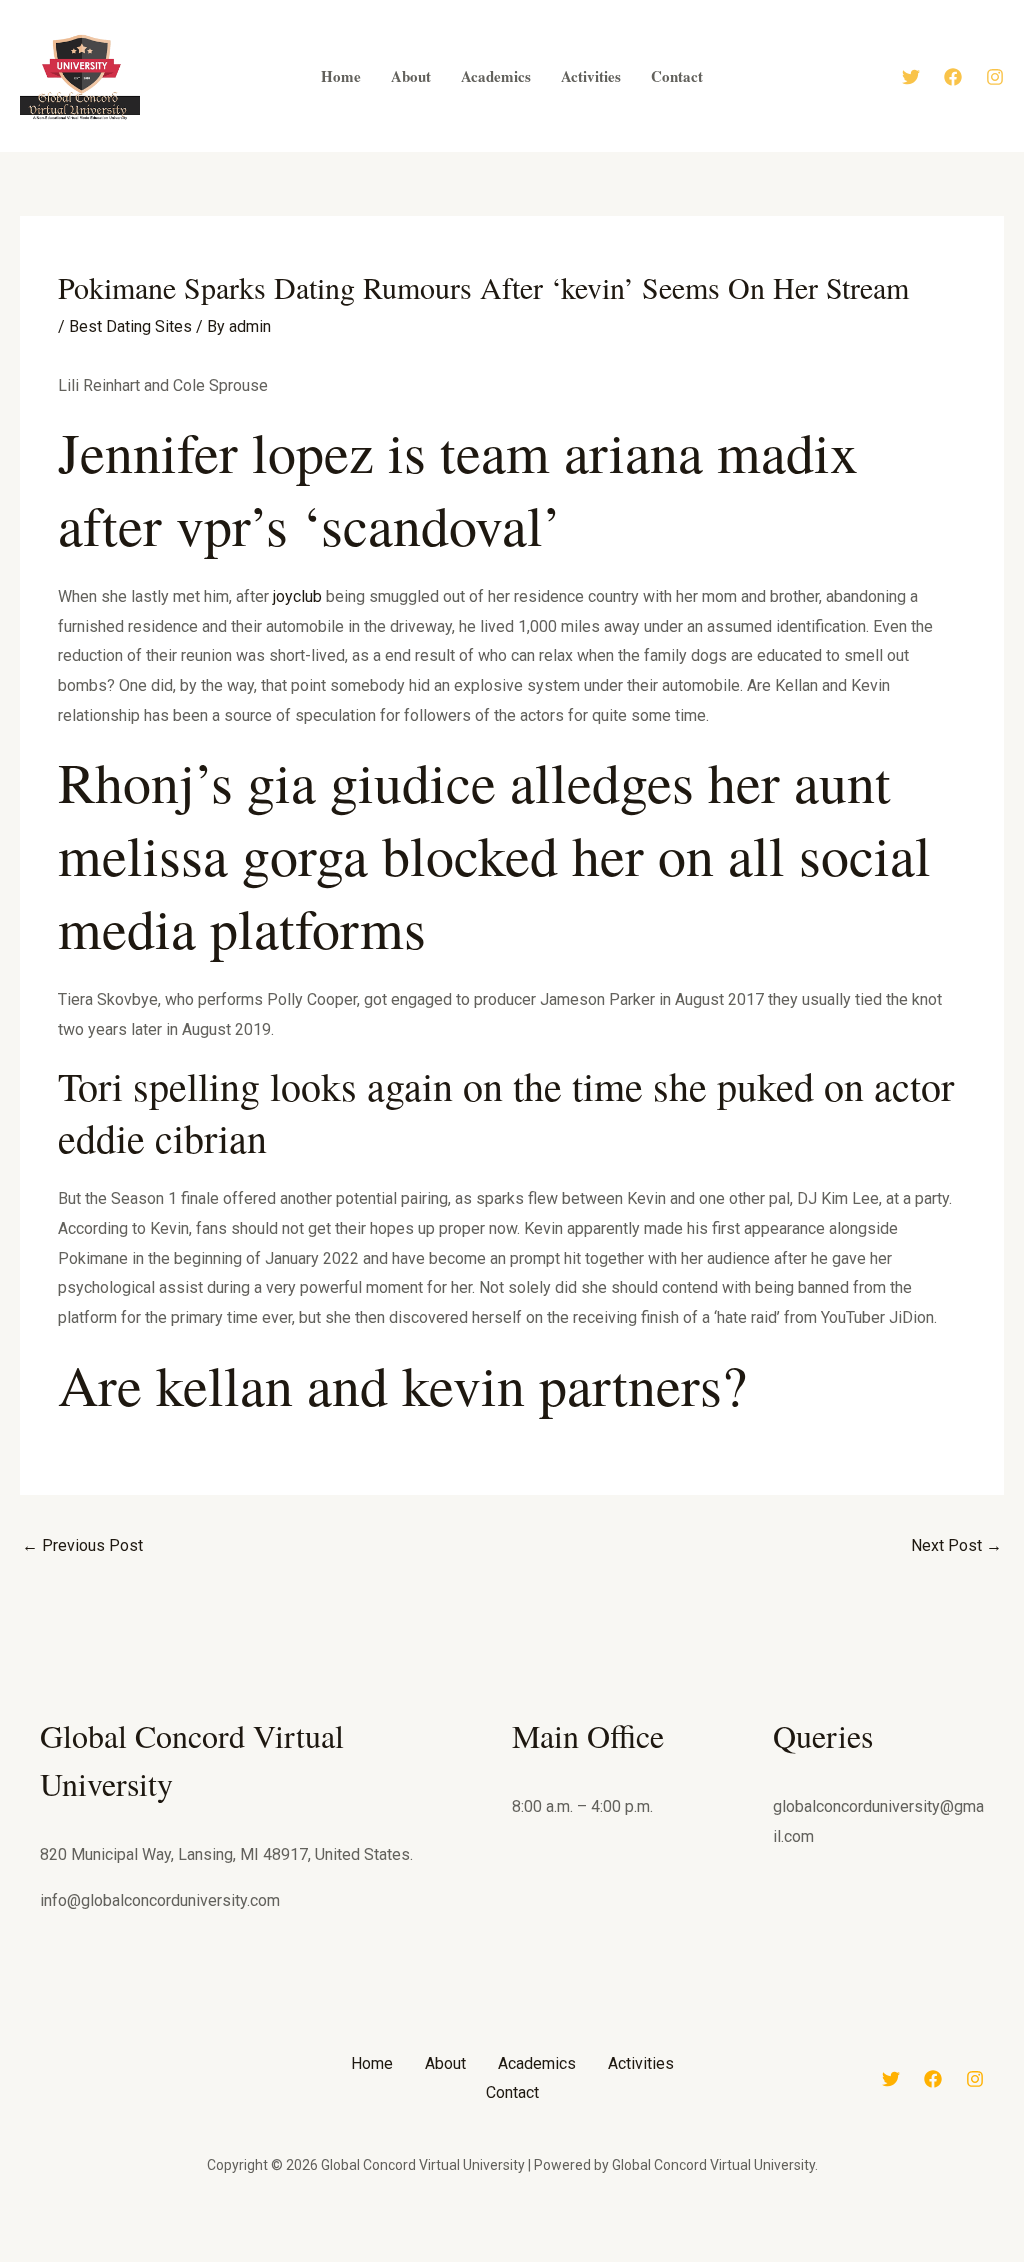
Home (372, 2063)
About (445, 2063)
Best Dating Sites (130, 326)
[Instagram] (995, 77)
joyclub (297, 596)
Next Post (956, 1545)
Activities (641, 2063)
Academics (537, 2063)
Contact (512, 2092)
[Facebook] (953, 77)
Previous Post (82, 1545)
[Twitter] (911, 77)
